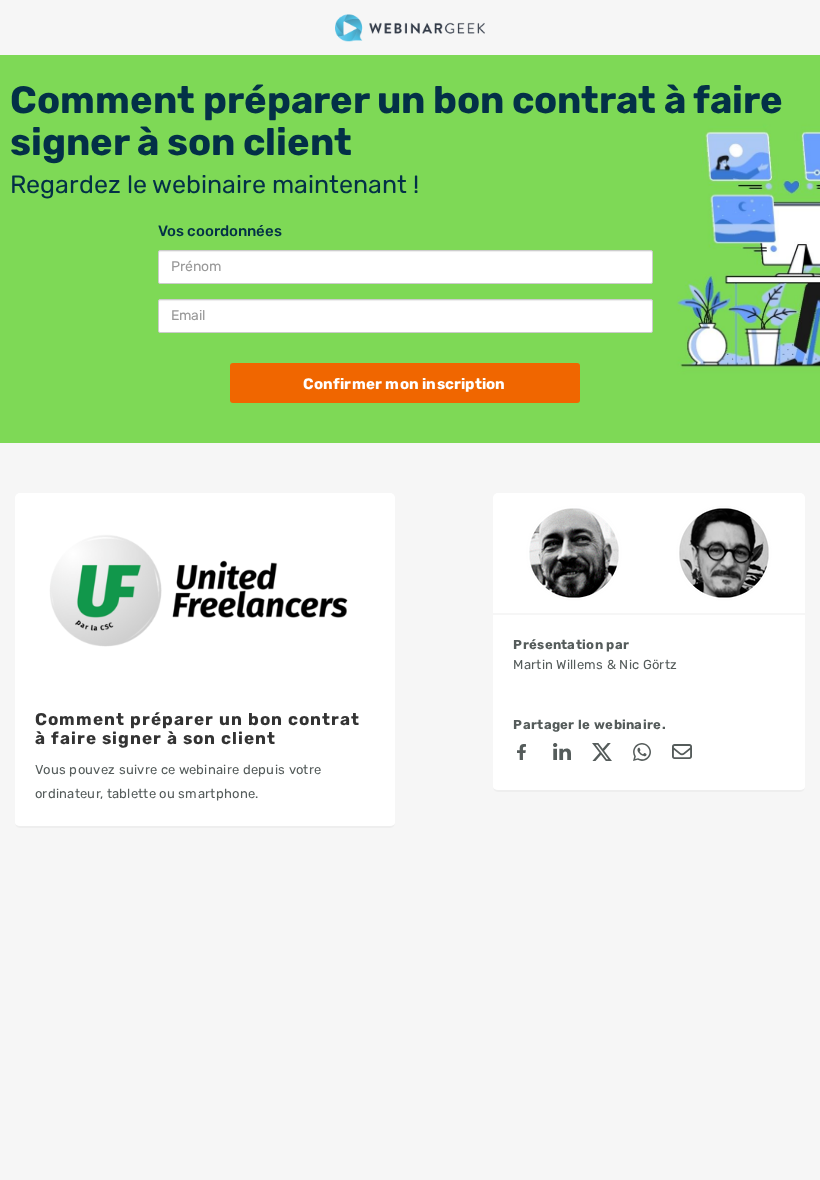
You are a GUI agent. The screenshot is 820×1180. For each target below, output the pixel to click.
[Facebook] (522, 755)
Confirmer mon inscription (404, 384)
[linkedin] (562, 755)
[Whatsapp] (642, 755)
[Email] (682, 755)
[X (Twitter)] (602, 755)
